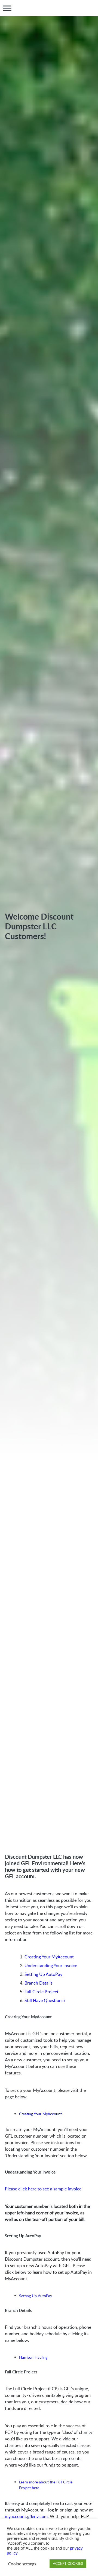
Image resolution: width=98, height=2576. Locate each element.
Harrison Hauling (33, 2357)
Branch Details (39, 1983)
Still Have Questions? (45, 2000)
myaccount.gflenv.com (26, 2516)
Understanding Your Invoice (51, 1965)
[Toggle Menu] (7, 8)
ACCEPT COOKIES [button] (68, 2563)
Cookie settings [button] (22, 2564)
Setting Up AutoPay (43, 1974)
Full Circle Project (42, 1992)
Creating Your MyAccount (49, 1957)
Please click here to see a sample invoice (43, 2189)
